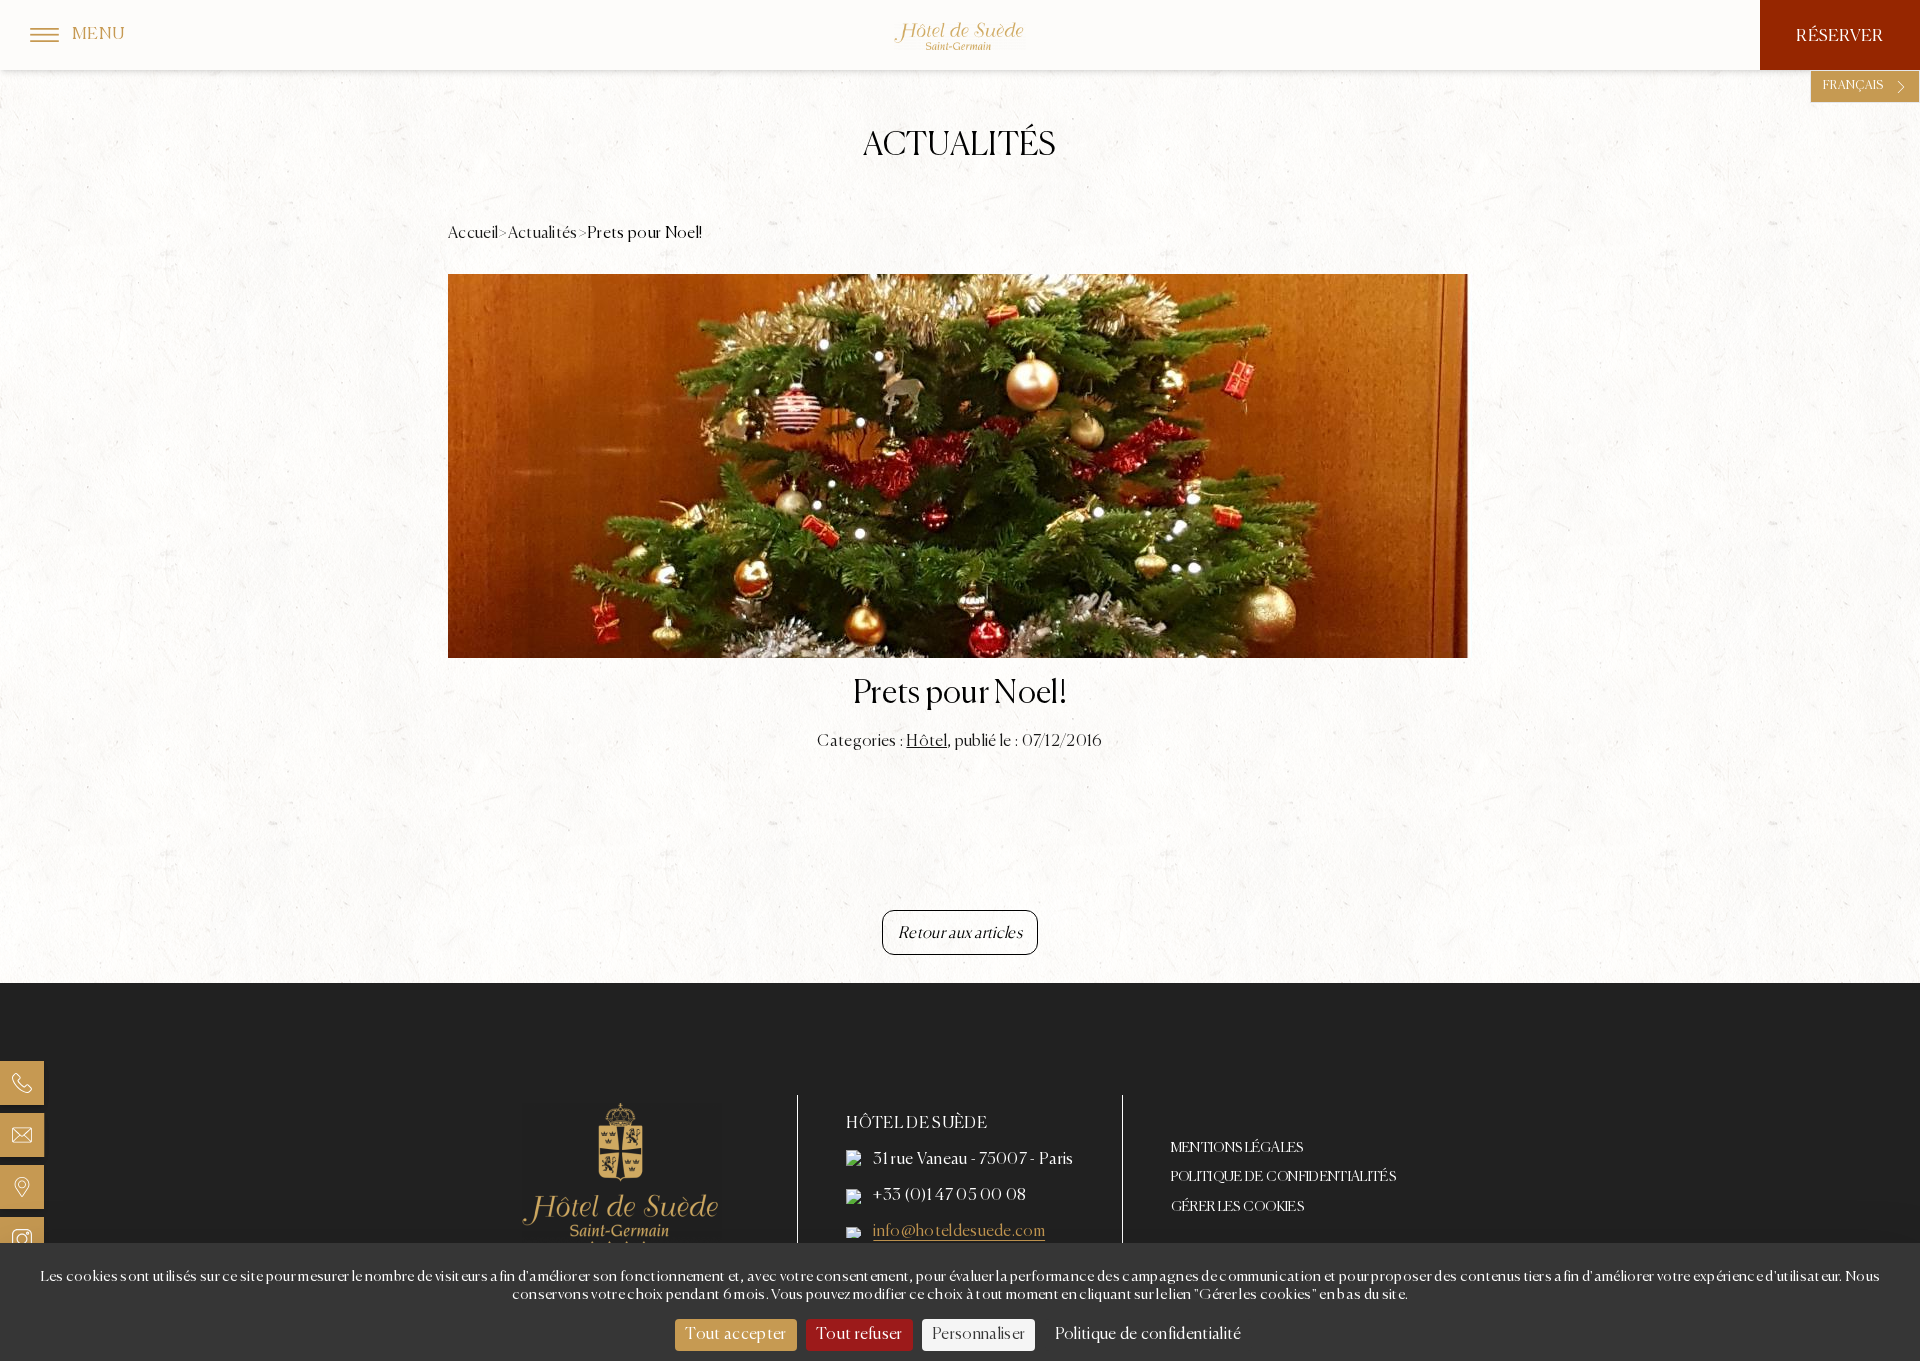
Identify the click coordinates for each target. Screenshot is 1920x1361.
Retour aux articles (960, 934)
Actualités (543, 234)
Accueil (473, 234)
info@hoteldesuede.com (959, 1232)
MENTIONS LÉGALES (1237, 1148)
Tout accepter (735, 1335)
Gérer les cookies (1237, 1207)
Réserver (1840, 36)
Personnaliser (978, 1335)
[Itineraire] (22, 1187)
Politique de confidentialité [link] (1148, 1335)
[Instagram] (22, 1239)
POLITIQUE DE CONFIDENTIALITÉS (1283, 1177)
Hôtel (926, 742)
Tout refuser (859, 1335)
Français (1853, 86)
